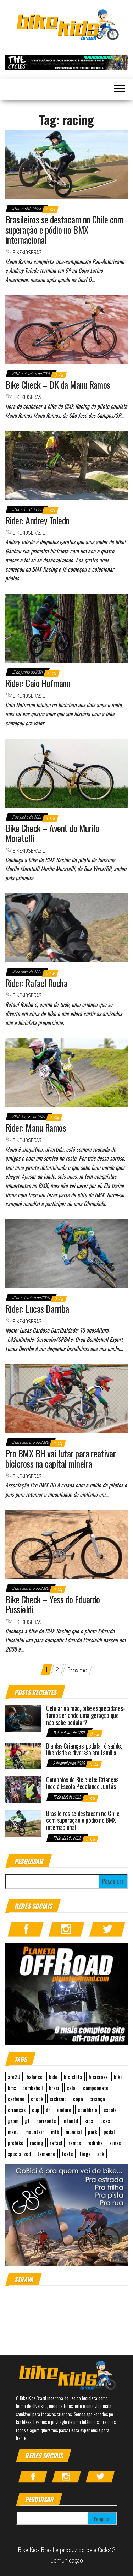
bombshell (32, 2088)
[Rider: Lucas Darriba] (66, 1253)
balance (35, 2077)
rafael (56, 2143)
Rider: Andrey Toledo (37, 520)
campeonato (96, 2088)
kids (89, 2121)
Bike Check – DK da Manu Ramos (58, 385)
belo (53, 2077)
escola (110, 2110)
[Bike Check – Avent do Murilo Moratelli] (66, 772)
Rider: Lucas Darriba (37, 1309)
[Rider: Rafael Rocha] (66, 927)
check (37, 2099)
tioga (85, 2154)
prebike (16, 2143)
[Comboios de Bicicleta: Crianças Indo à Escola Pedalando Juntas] (23, 1789)
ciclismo (58, 2099)
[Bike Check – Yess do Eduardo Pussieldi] (66, 1543)
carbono (16, 2099)
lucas (105, 2121)
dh (48, 2110)
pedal (109, 2132)
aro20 (14, 2077)
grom (13, 2121)
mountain (35, 2132)
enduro (64, 2110)
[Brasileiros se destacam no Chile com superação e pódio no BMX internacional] (66, 163)
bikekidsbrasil (29, 252)
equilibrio (87, 2110)
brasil (55, 2088)
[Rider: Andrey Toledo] (66, 464)
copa (78, 2099)
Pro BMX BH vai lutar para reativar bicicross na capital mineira (60, 1458)
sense (115, 2143)
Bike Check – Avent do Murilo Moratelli (52, 833)
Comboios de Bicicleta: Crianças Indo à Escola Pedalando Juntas (82, 1783)
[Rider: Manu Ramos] (66, 1071)
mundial (74, 2132)
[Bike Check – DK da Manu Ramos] (66, 329)
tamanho (46, 2154)
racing (37, 2143)
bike (118, 2077)
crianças (17, 2110)
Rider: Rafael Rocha (36, 983)
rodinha (95, 2143)
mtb (55, 2132)
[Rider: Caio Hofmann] (66, 627)
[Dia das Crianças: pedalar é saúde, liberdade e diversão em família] (23, 1755)
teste (67, 2154)
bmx (12, 2088)
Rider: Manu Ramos (36, 1127)
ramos (75, 2143)
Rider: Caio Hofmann (38, 683)
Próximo (77, 1670)
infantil (70, 2121)
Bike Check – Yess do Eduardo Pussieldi (52, 1604)
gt (27, 2121)
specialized (19, 2154)
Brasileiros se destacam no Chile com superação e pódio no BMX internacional (64, 229)
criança (97, 2099)
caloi (72, 2088)
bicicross (98, 2077)
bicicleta (73, 2077)
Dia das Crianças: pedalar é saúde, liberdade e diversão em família (84, 1749)
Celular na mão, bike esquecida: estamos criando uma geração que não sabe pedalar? (86, 1715)
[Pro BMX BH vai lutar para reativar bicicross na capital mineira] (66, 1397)
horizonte (46, 2121)
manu (13, 2132)
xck (101, 2154)
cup (36, 2110)
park (93, 2132)
